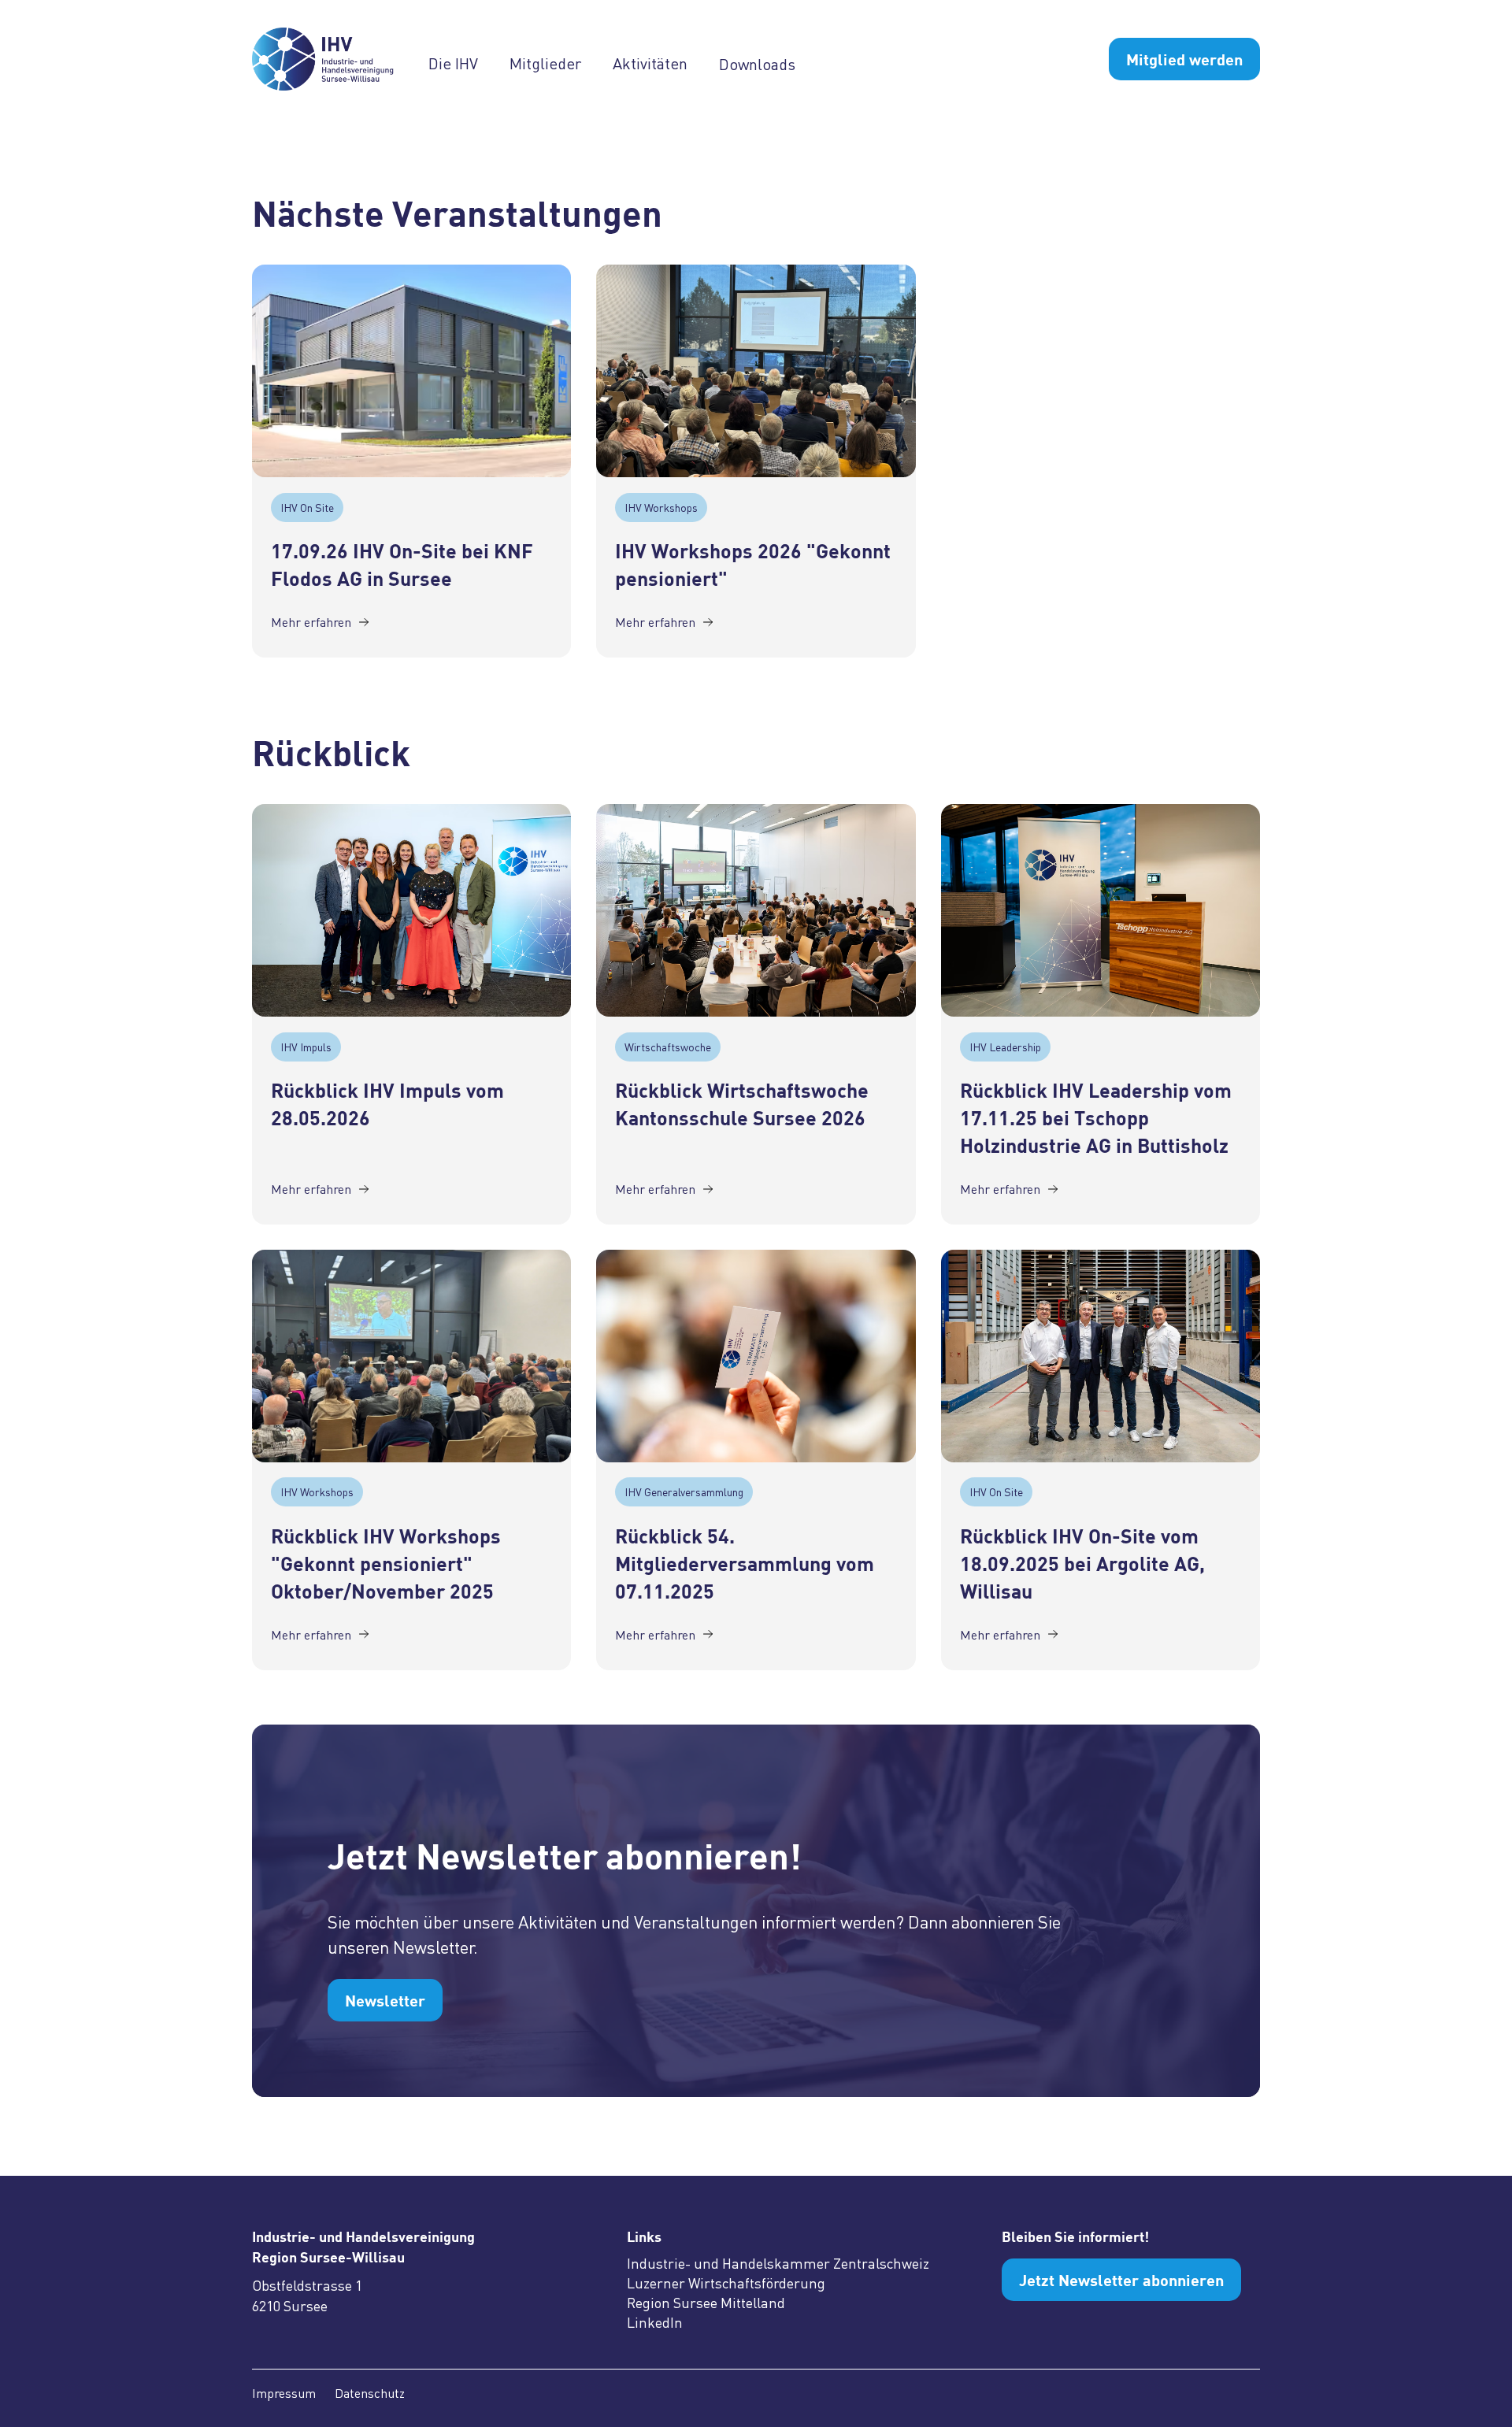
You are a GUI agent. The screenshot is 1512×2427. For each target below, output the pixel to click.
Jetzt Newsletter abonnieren (1121, 2280)
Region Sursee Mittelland (706, 2303)
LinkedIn (655, 2322)
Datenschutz (370, 2393)
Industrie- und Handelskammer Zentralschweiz (778, 2263)
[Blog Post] (411, 371)
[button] (469, 63)
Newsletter (385, 2000)
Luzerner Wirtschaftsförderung (726, 2283)
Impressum (284, 2393)
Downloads (757, 62)
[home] (331, 59)
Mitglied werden (1184, 59)
